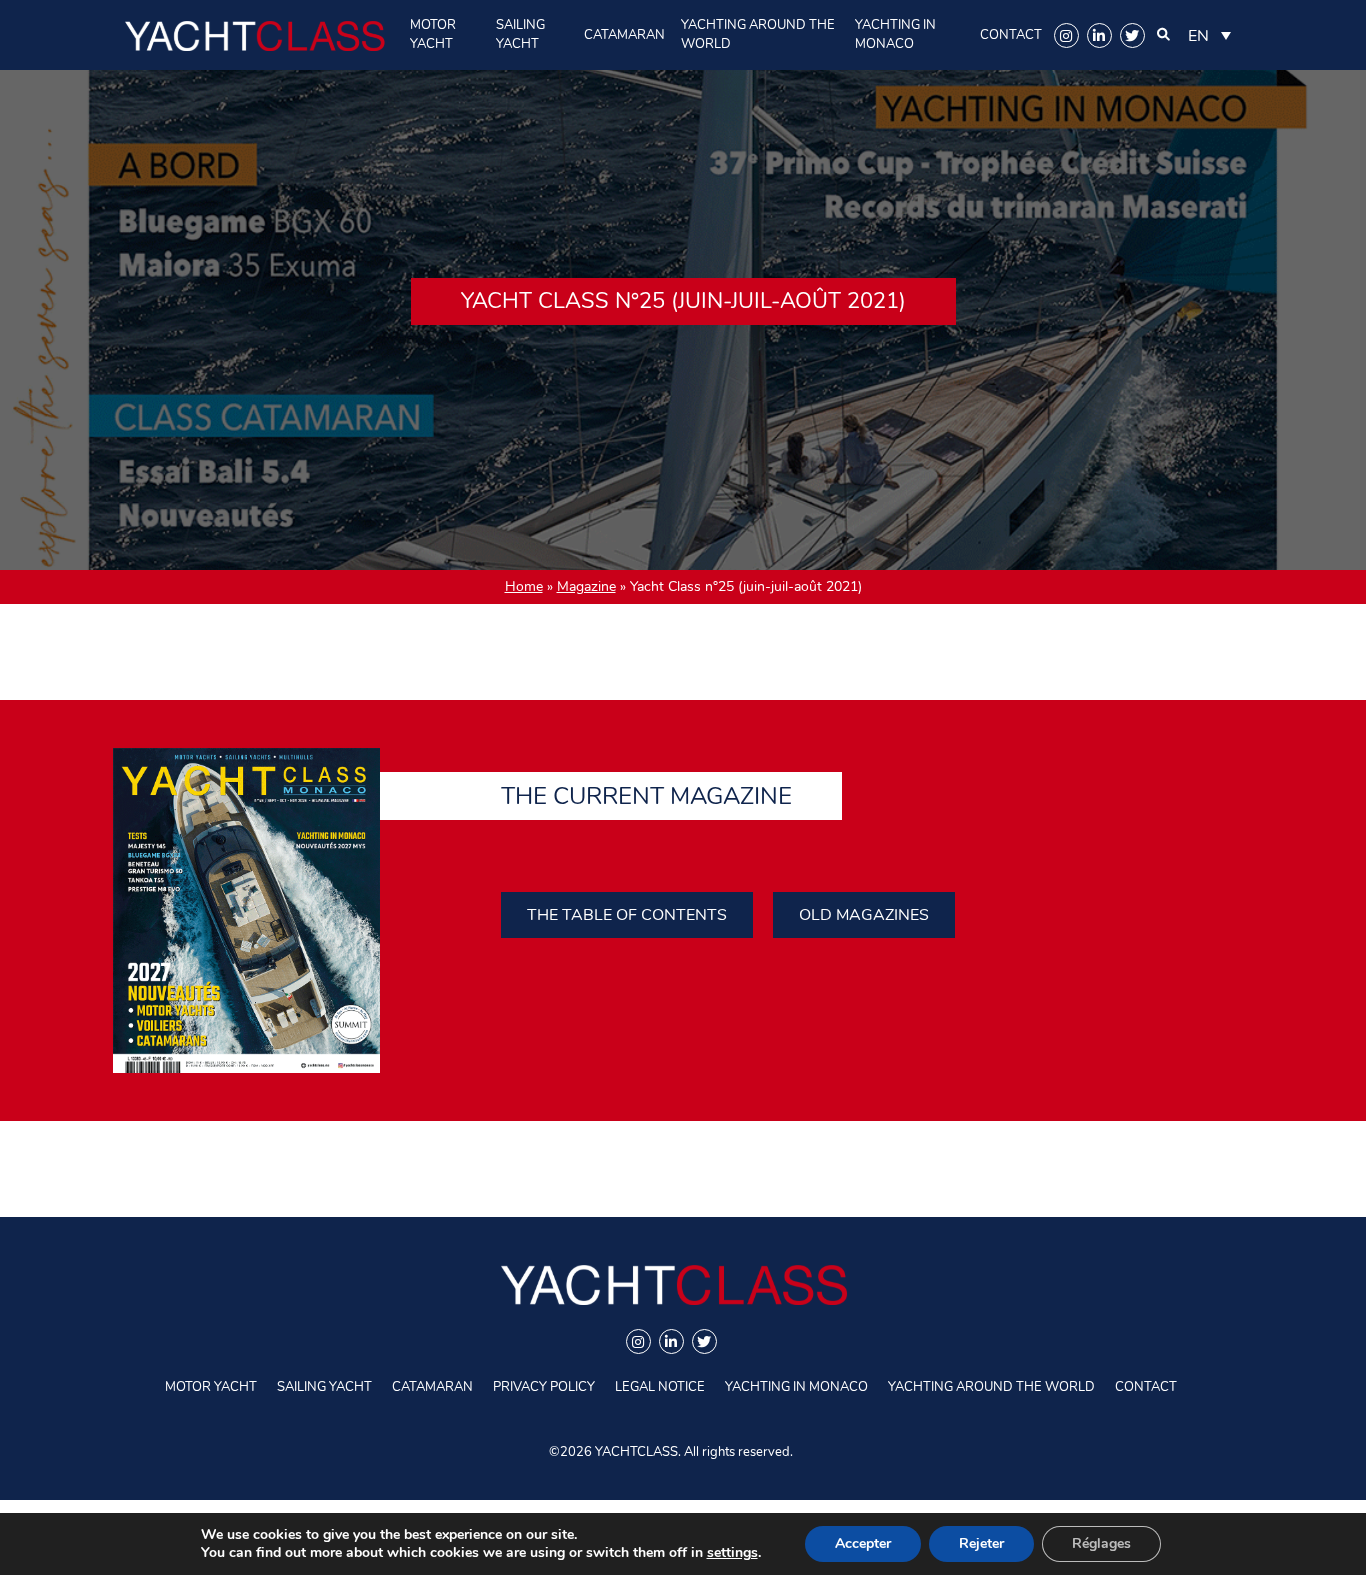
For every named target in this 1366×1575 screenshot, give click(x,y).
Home (524, 586)
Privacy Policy (544, 1387)
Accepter (863, 1543)
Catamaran (624, 35)
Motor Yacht (433, 34)
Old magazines (864, 915)
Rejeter (981, 1543)
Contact (1011, 35)
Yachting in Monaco (895, 34)
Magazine (586, 586)
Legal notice (660, 1387)
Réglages (1101, 1543)
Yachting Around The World (758, 34)
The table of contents (627, 915)
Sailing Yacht (520, 34)
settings (732, 1553)
